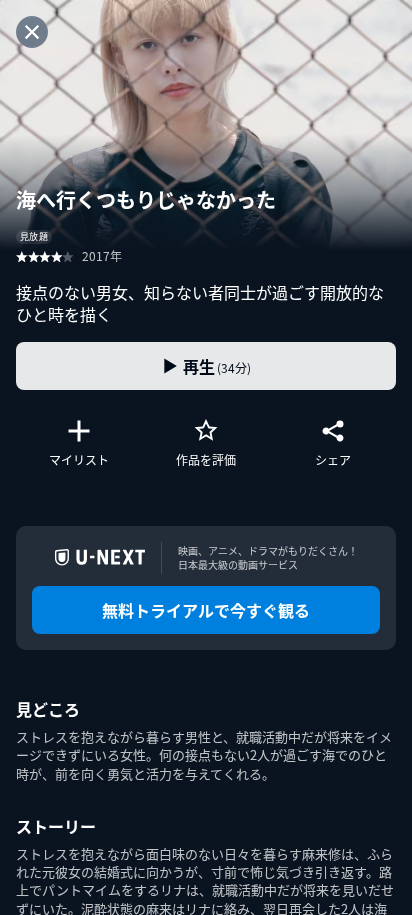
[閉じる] (32, 32)
